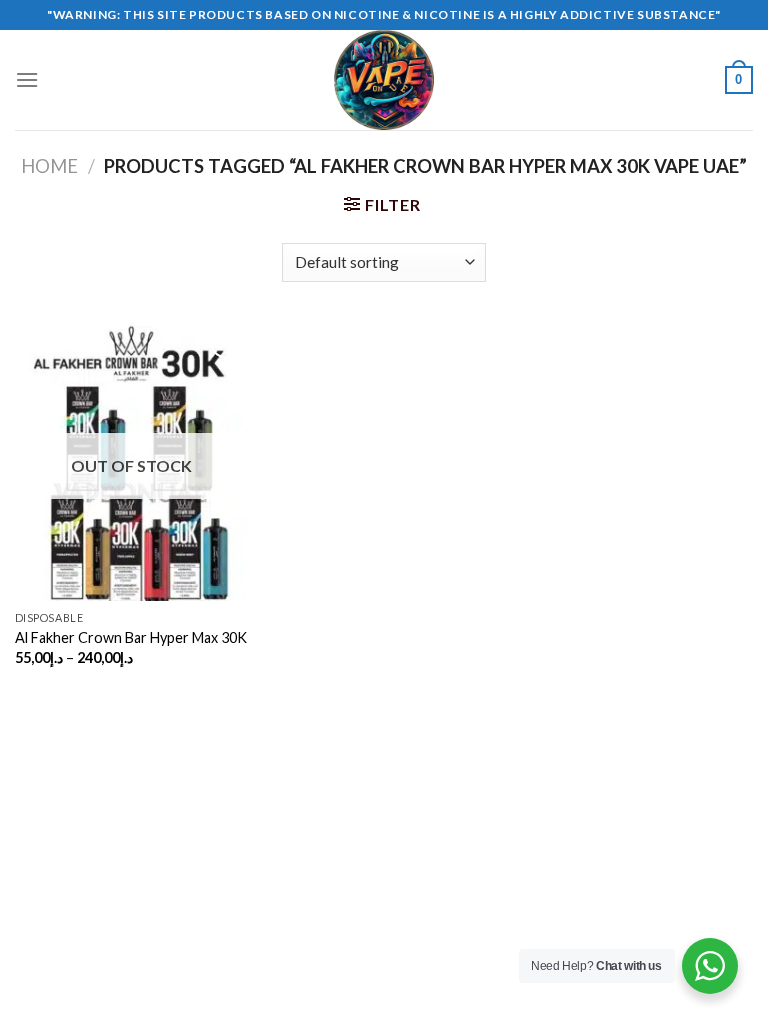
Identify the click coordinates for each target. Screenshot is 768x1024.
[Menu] (27, 79)
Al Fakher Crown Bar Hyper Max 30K (131, 637)
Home (49, 166)
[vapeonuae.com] (384, 80)
